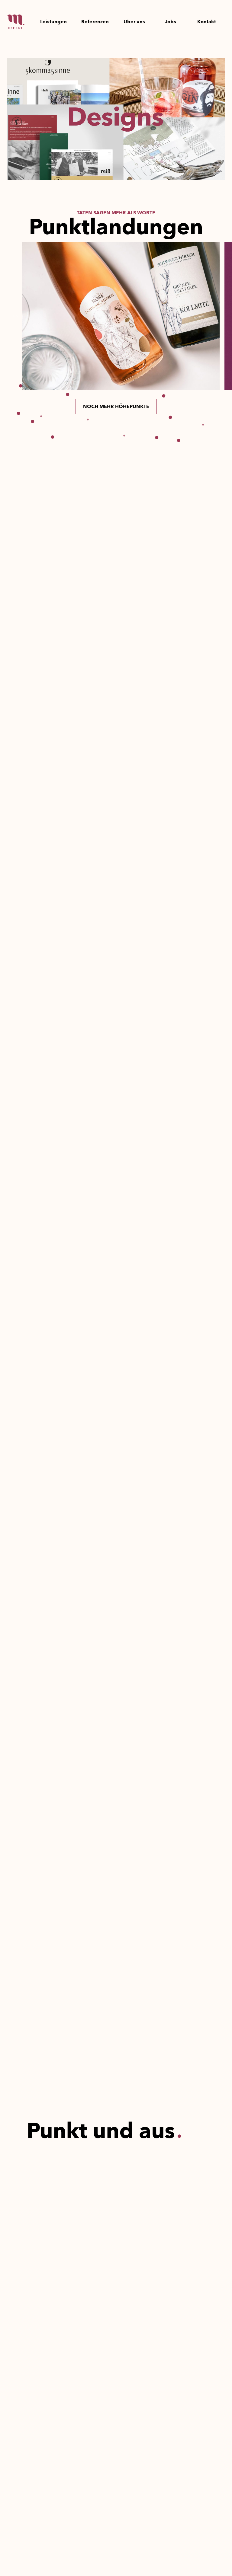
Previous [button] (15, 316)
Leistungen (53, 22)
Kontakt (207, 22)
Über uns (134, 22)
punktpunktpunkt (116, 1056)
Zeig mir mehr (52, 1941)
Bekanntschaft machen (66, 1677)
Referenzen (95, 22)
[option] (121, 316)
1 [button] (126, 415)
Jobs (171, 22)
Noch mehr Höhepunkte (116, 407)
